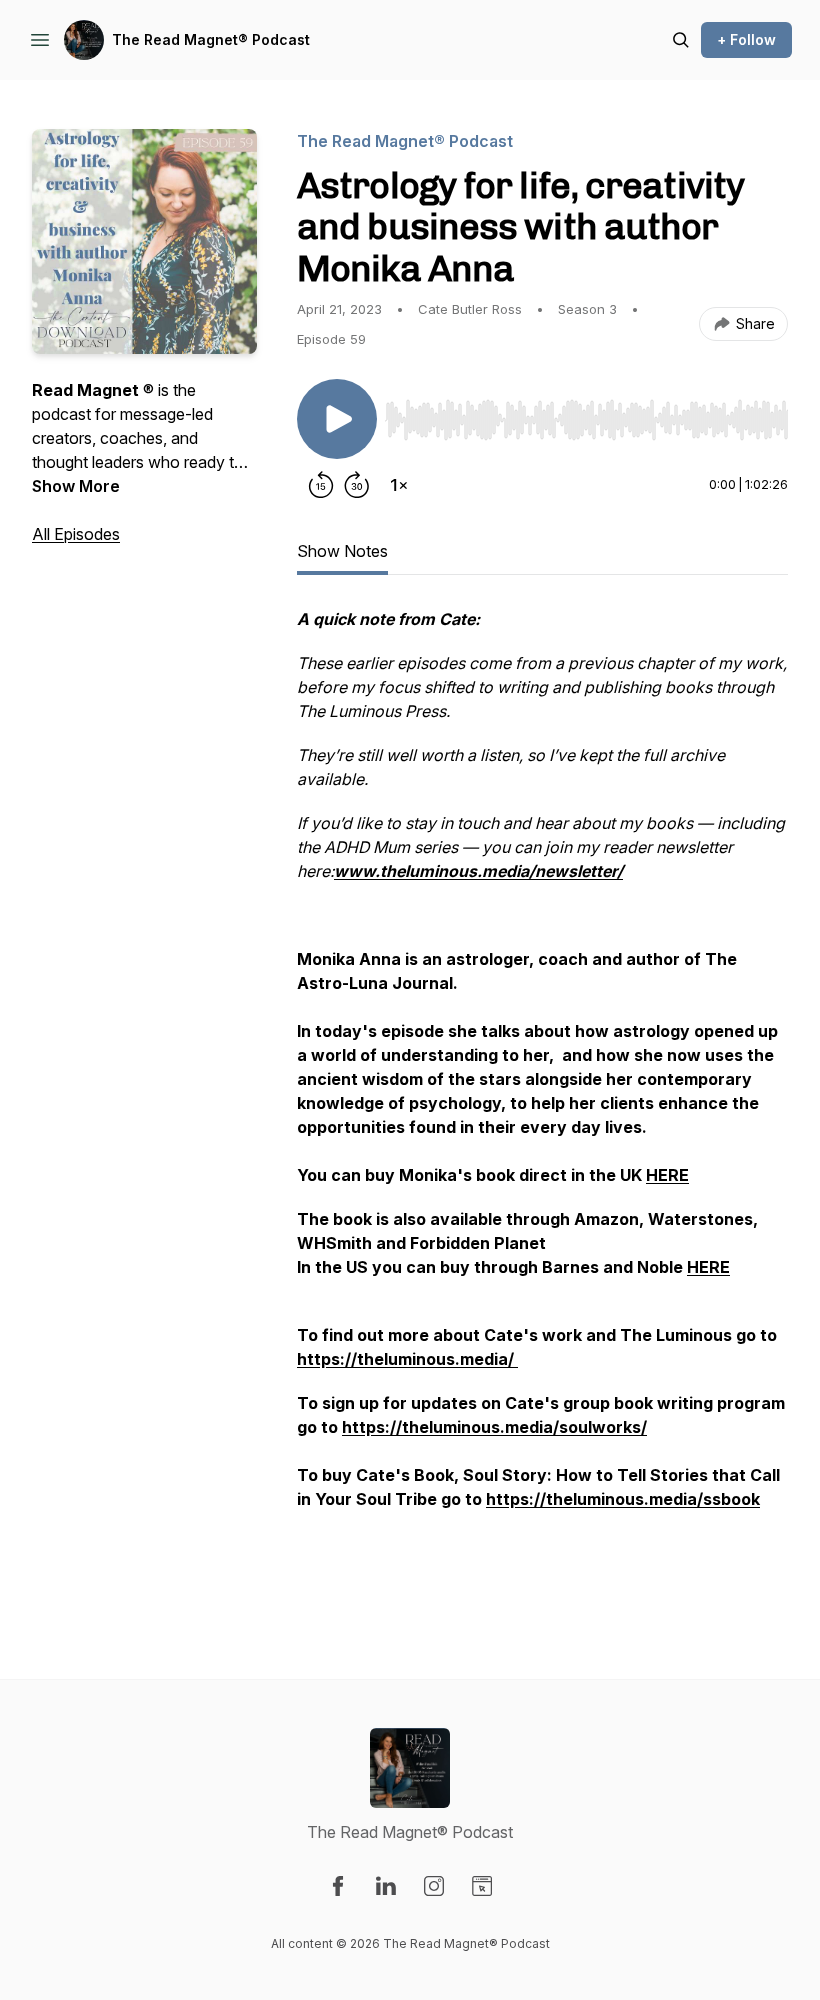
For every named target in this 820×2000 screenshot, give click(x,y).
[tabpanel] (542, 1103)
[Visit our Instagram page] (434, 1886)
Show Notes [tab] (342, 551)
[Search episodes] (681, 40)
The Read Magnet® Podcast (211, 39)
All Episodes (76, 534)
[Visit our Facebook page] (338, 1886)
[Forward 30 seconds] (357, 485)
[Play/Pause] (337, 419)
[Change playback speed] (399, 485)
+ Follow (746, 39)
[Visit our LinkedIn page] (386, 1886)
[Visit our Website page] (482, 1886)
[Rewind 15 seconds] (321, 485)
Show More (76, 486)
